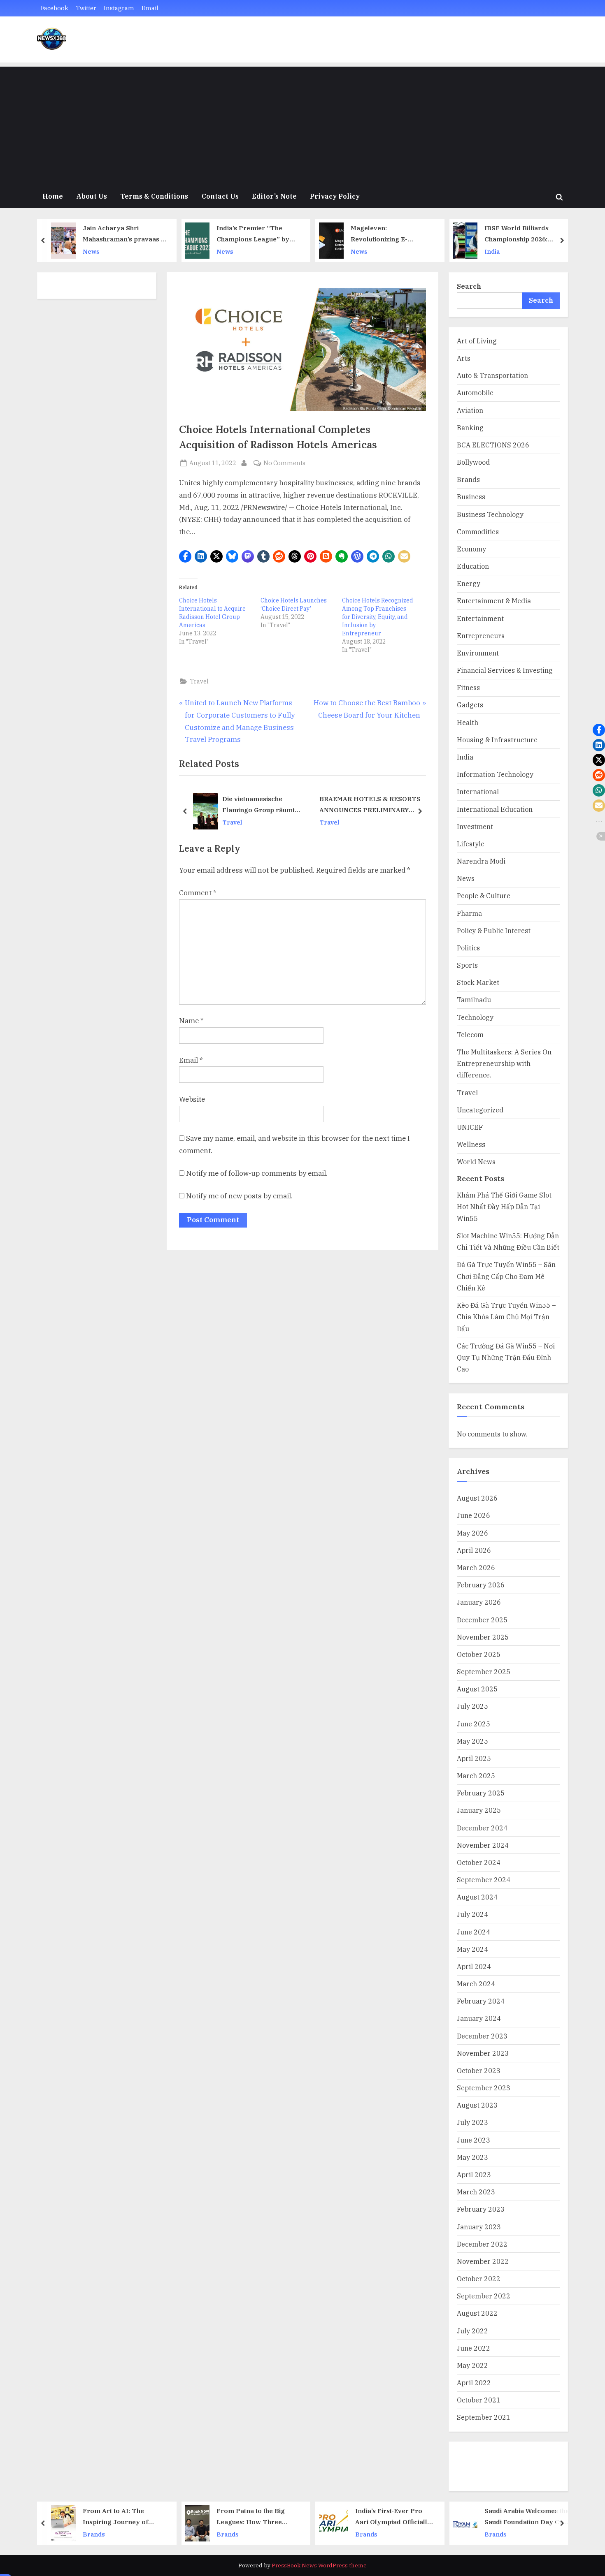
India (492, 251)
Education (473, 566)
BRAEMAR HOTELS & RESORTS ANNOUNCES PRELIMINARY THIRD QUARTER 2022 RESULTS (372, 805)
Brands (468, 479)
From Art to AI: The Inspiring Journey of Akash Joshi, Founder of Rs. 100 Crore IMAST (120, 2517)
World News (476, 1162)
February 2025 (481, 1793)
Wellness (471, 1144)
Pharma (469, 913)
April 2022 (474, 2383)
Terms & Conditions (154, 196)
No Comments (284, 463)
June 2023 (474, 2140)
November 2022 (483, 2261)
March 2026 (476, 1567)
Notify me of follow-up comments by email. (257, 1173)
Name (191, 1021)
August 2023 (477, 2105)
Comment (198, 893)
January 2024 (479, 2018)
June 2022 (474, 2348)
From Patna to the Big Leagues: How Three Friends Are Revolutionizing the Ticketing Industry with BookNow (253, 2517)
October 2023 (479, 2070)
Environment (478, 653)
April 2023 (474, 2174)
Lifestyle (471, 844)
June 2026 (474, 1515)
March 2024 (476, 1984)
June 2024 (474, 1932)
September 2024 (484, 1880)
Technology (475, 1017)
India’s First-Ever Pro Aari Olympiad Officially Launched (393, 2517)
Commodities (478, 532)
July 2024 (472, 1914)
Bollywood (473, 462)
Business (471, 497)
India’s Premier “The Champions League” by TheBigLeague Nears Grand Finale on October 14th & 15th (256, 234)
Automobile (475, 393)
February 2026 (481, 1585)
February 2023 (481, 2209)
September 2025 (484, 1671)
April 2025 (474, 1758)
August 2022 (477, 2313)
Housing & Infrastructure (497, 740)
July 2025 (472, 1706)
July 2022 (472, 2331)
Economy (471, 549)
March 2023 (476, 2192)
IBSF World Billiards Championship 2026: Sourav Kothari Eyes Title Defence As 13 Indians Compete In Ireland (525, 234)
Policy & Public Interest (494, 930)
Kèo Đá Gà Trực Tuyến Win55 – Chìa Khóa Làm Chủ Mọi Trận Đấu (506, 1317)
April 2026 (474, 1550)
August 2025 (477, 1689)
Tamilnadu (474, 1000)
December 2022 (482, 2244)
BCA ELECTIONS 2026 (493, 445)
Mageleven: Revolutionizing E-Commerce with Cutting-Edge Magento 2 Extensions (389, 234)
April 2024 (474, 1966)
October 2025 (479, 1654)
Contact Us (220, 196)
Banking (470, 427)
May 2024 (472, 1949)
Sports (467, 965)
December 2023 (482, 2036)
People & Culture (484, 895)
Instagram (119, 8)
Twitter (86, 8)
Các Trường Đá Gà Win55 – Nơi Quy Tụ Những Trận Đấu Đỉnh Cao (506, 1357)
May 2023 (472, 2157)
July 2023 (472, 2122)
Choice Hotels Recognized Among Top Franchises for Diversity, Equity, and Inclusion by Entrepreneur (378, 617)
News (91, 251)
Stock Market (478, 982)
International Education (495, 809)
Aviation (470, 410)
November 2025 (483, 1637)
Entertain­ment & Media (494, 601)
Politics (468, 948)
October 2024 (479, 1862)
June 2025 (474, 1724)
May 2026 (472, 1533)
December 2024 (482, 1828)
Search (469, 286)
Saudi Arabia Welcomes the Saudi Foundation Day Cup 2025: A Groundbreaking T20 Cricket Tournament (527, 2517)
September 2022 (484, 2296)
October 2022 (479, 2278)
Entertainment (480, 618)
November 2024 (483, 1845)
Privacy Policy (335, 196)
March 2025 (476, 1776)
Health (468, 722)
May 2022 (472, 2365)
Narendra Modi (481, 861)
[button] (185, 556)
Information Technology (495, 774)
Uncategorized (480, 1110)
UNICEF (470, 1127)
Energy (469, 583)
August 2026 (477, 1498)
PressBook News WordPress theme (319, 2565)
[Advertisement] (302, 124)
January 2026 (479, 1602)
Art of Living (477, 341)
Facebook (55, 8)
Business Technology (490, 514)
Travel (199, 681)
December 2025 (482, 1620)
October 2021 (479, 2400)
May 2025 (472, 1741)
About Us (92, 196)
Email (150, 8)
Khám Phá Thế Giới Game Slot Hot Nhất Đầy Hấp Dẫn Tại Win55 (504, 1207)
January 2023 (479, 2227)
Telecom (470, 1034)
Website (192, 1099)
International (478, 791)
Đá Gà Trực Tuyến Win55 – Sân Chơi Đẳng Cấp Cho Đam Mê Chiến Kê (506, 1276)
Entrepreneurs (481, 636)
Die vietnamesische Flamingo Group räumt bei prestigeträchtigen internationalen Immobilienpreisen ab (258, 805)
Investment (475, 826)
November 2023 (483, 2053)
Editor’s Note (274, 196)
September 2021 (484, 2417)
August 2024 (477, 1897)
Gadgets (470, 705)
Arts (464, 358)
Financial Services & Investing (505, 670)
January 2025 (479, 1810)
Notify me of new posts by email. (239, 1196)
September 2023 (484, 2088)
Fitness (468, 687)
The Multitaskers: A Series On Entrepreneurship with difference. (504, 1063)
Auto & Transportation (492, 375)
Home (53, 196)
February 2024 (481, 2001)
